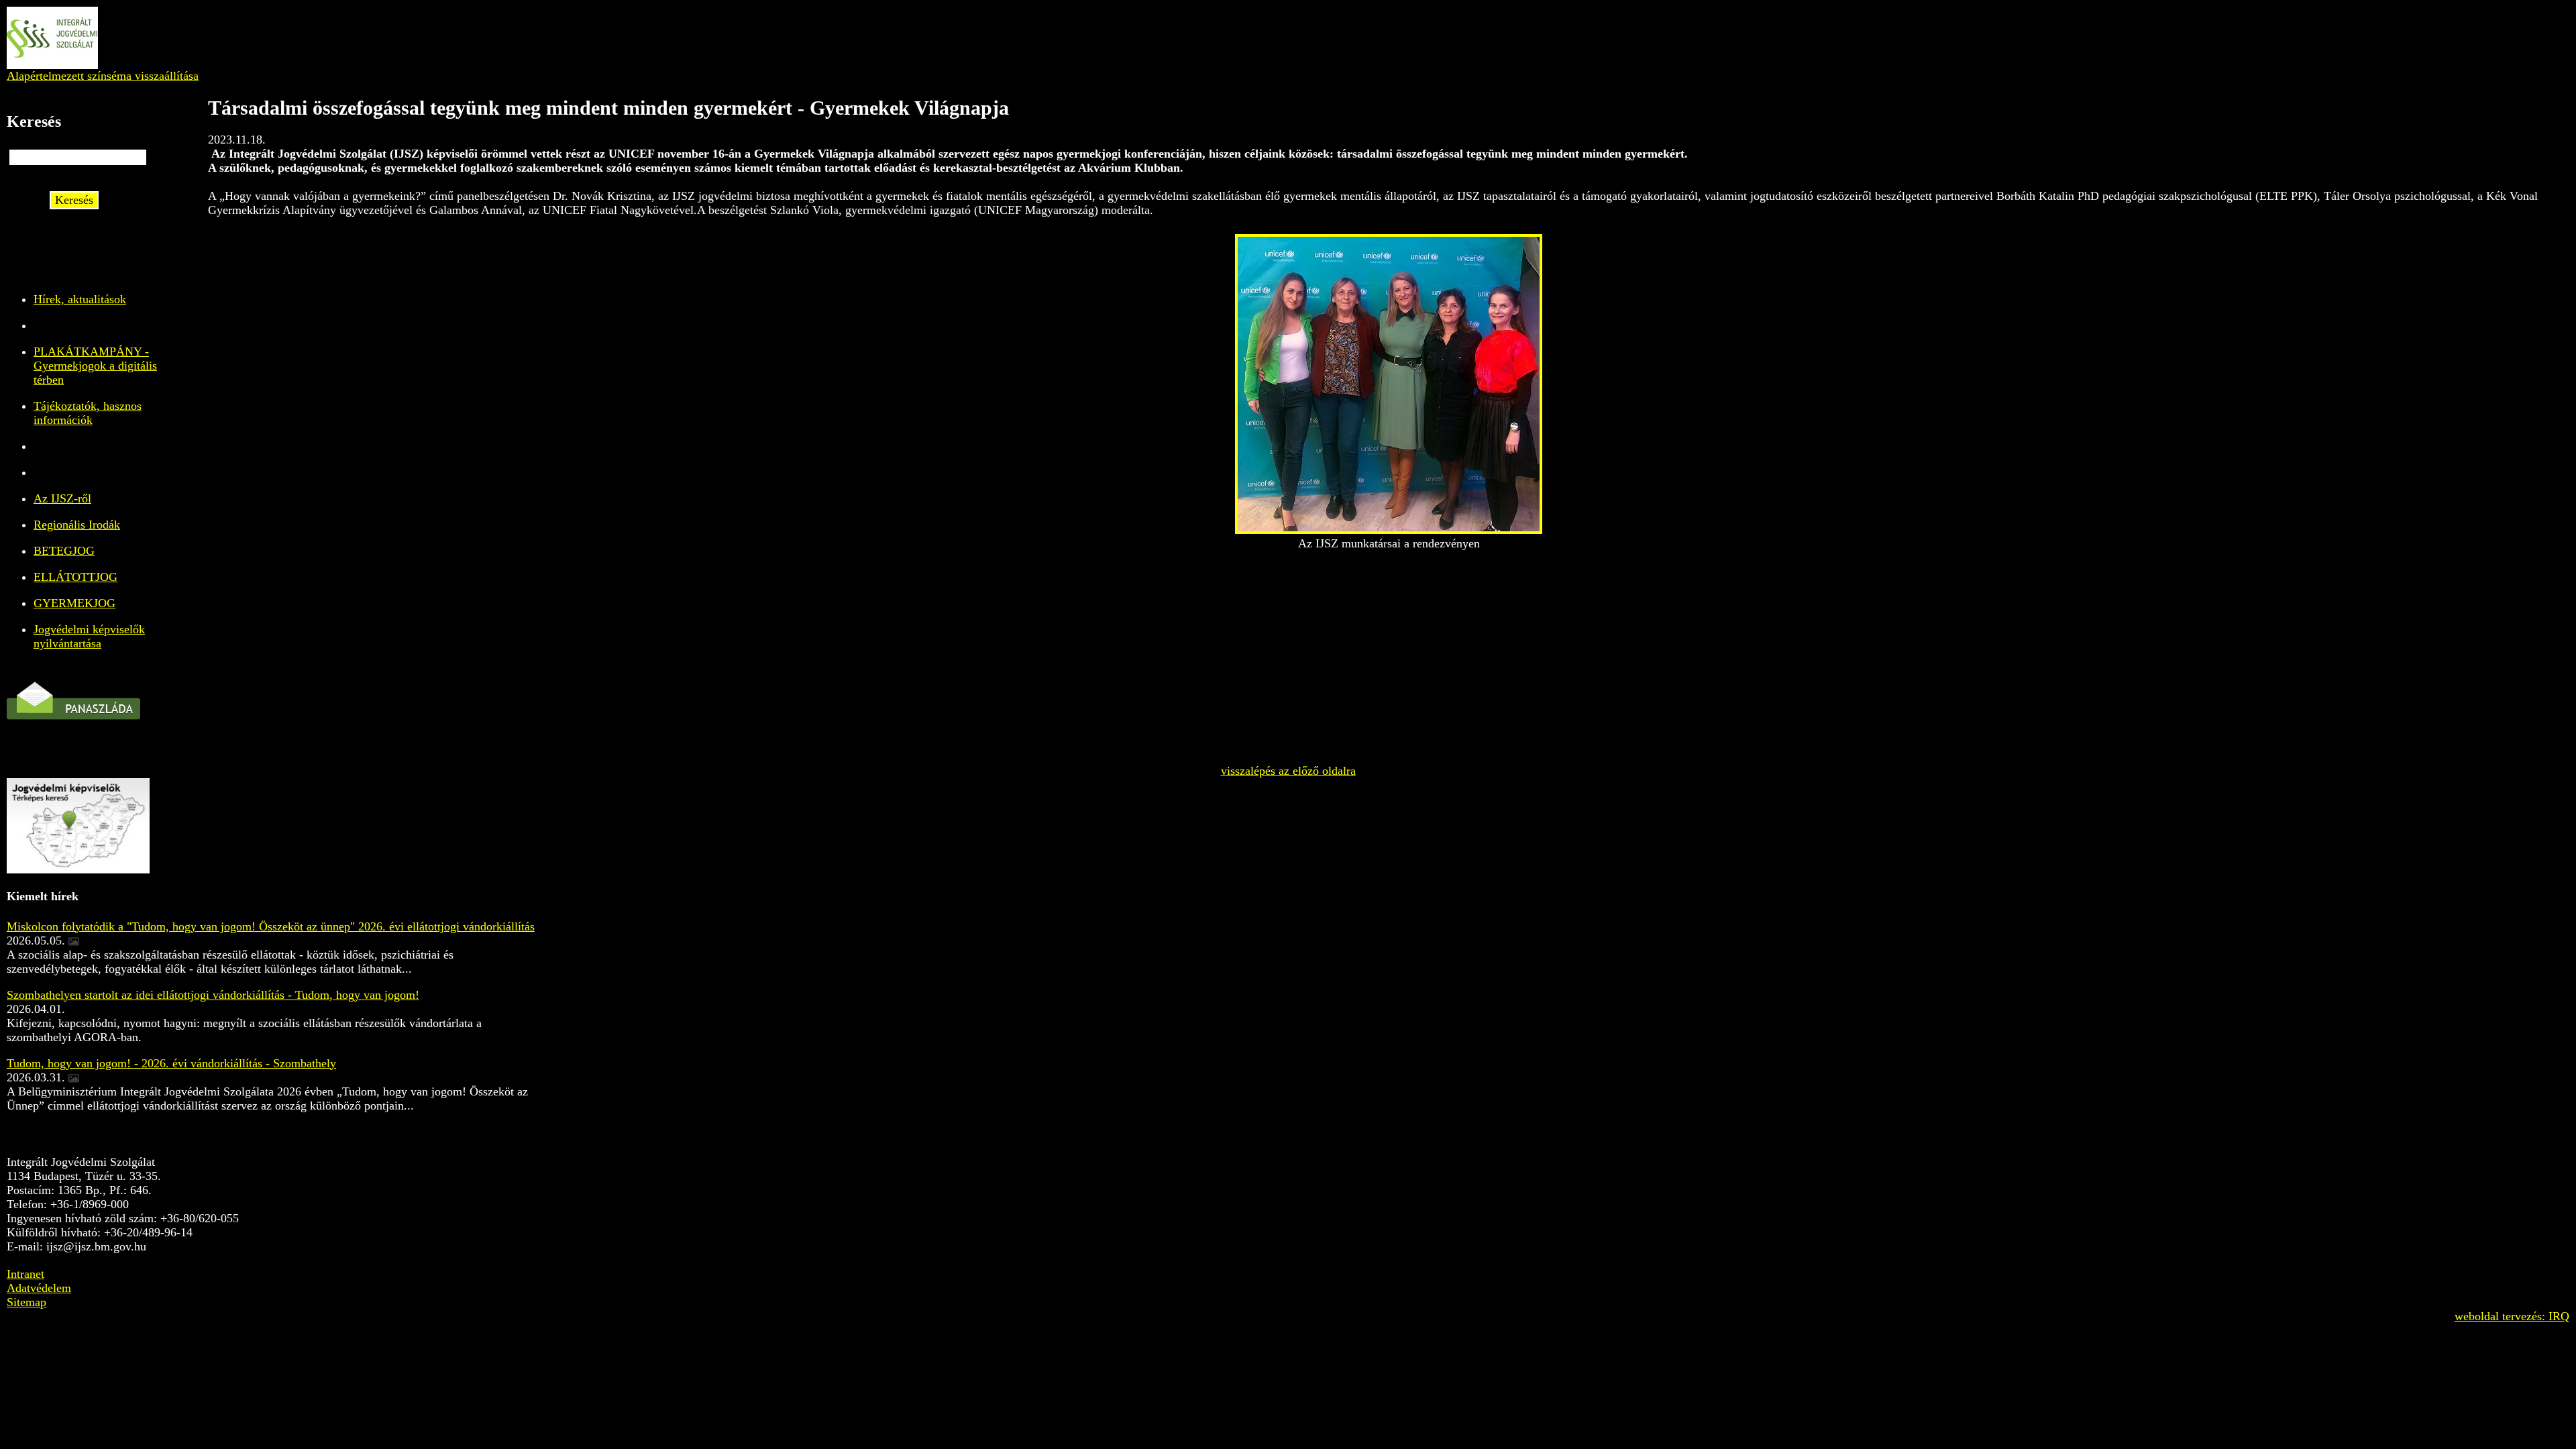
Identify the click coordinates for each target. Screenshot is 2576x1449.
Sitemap (26, 1302)
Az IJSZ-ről (62, 498)
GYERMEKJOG (74, 603)
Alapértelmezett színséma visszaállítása (103, 76)
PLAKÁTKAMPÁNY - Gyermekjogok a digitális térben (95, 366)
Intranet (25, 1274)
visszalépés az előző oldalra (1288, 771)
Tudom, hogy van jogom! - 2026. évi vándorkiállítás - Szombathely (171, 1063)
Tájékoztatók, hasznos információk (88, 413)
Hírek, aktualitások (80, 299)
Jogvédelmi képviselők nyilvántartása (89, 636)
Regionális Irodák (77, 525)
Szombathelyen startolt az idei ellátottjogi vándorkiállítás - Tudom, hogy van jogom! (213, 995)
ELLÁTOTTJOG (75, 577)
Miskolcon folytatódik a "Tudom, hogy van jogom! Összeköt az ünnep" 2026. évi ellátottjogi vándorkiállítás (271, 926)
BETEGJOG (64, 551)
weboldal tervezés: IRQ (2512, 1316)
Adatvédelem (39, 1288)
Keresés (74, 200)
